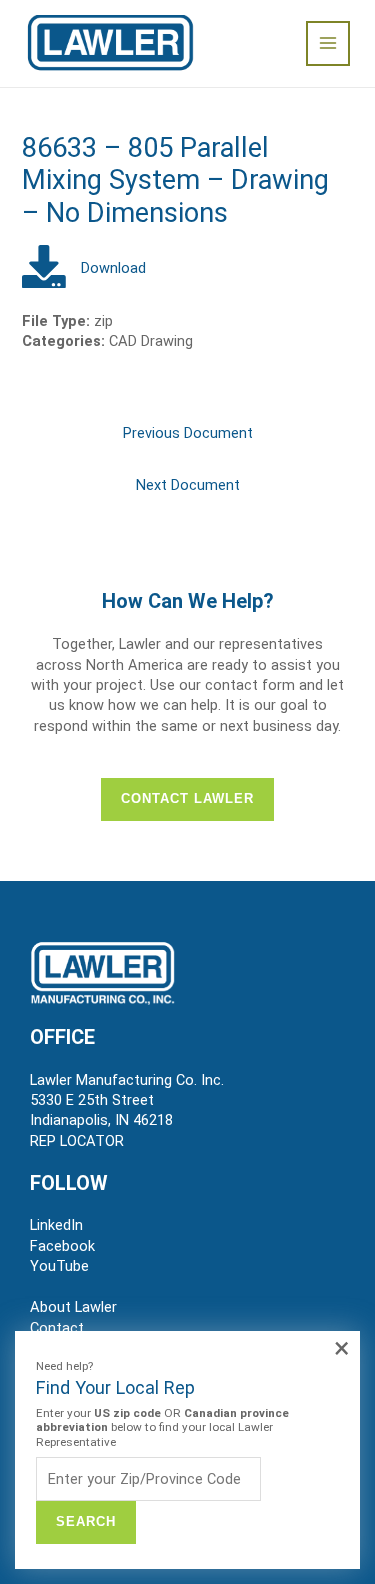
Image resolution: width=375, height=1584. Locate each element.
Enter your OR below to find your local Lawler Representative (162, 1427)
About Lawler (73, 1307)
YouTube (59, 1266)
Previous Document (188, 433)
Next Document (188, 485)
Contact (57, 1328)
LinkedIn (56, 1225)
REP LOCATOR (77, 1141)
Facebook (62, 1246)
